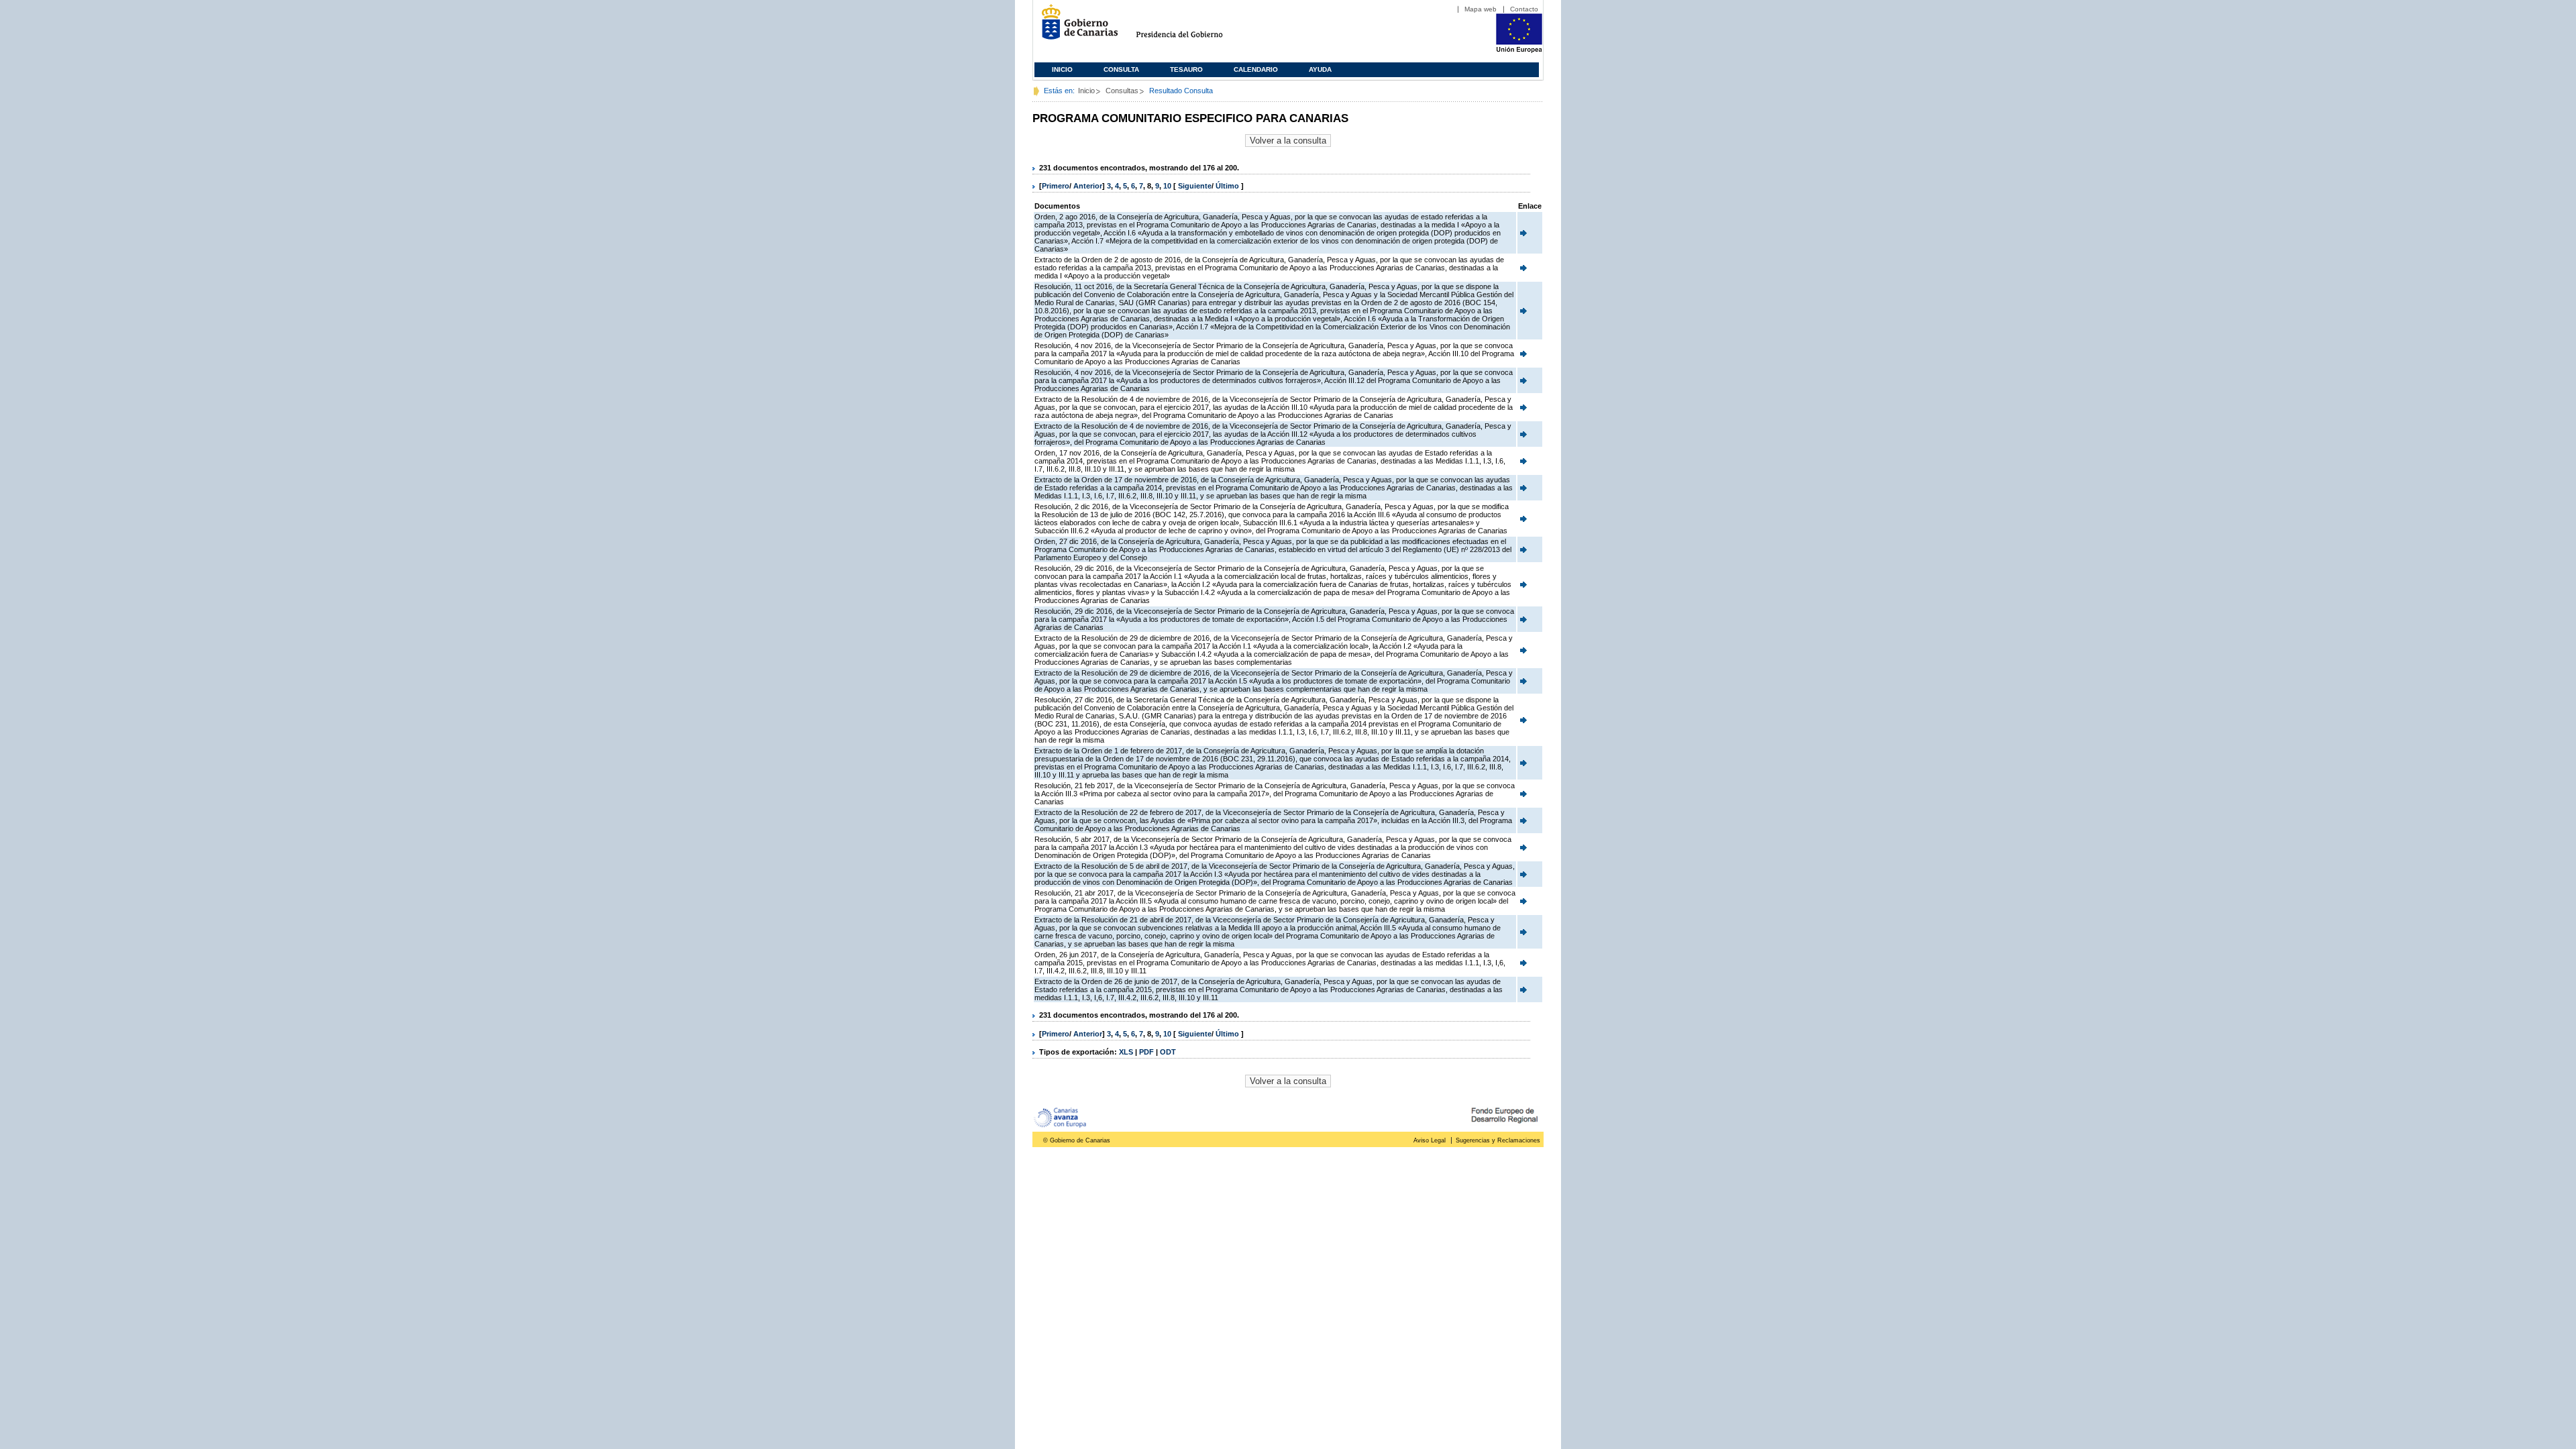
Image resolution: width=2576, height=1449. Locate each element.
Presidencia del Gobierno (1192, 27)
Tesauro (1186, 69)
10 (1167, 186)
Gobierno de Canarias (1076, 27)
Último (1228, 186)
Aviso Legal (1430, 1140)
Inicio (1062, 69)
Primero (1056, 186)
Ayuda (1320, 69)
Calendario (1256, 69)
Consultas (1122, 91)
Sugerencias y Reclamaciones (1498, 1140)
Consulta (1121, 69)
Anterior (1088, 186)
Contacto (1524, 9)
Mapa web (1481, 9)
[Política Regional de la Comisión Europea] (1519, 50)
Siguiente (1195, 186)
